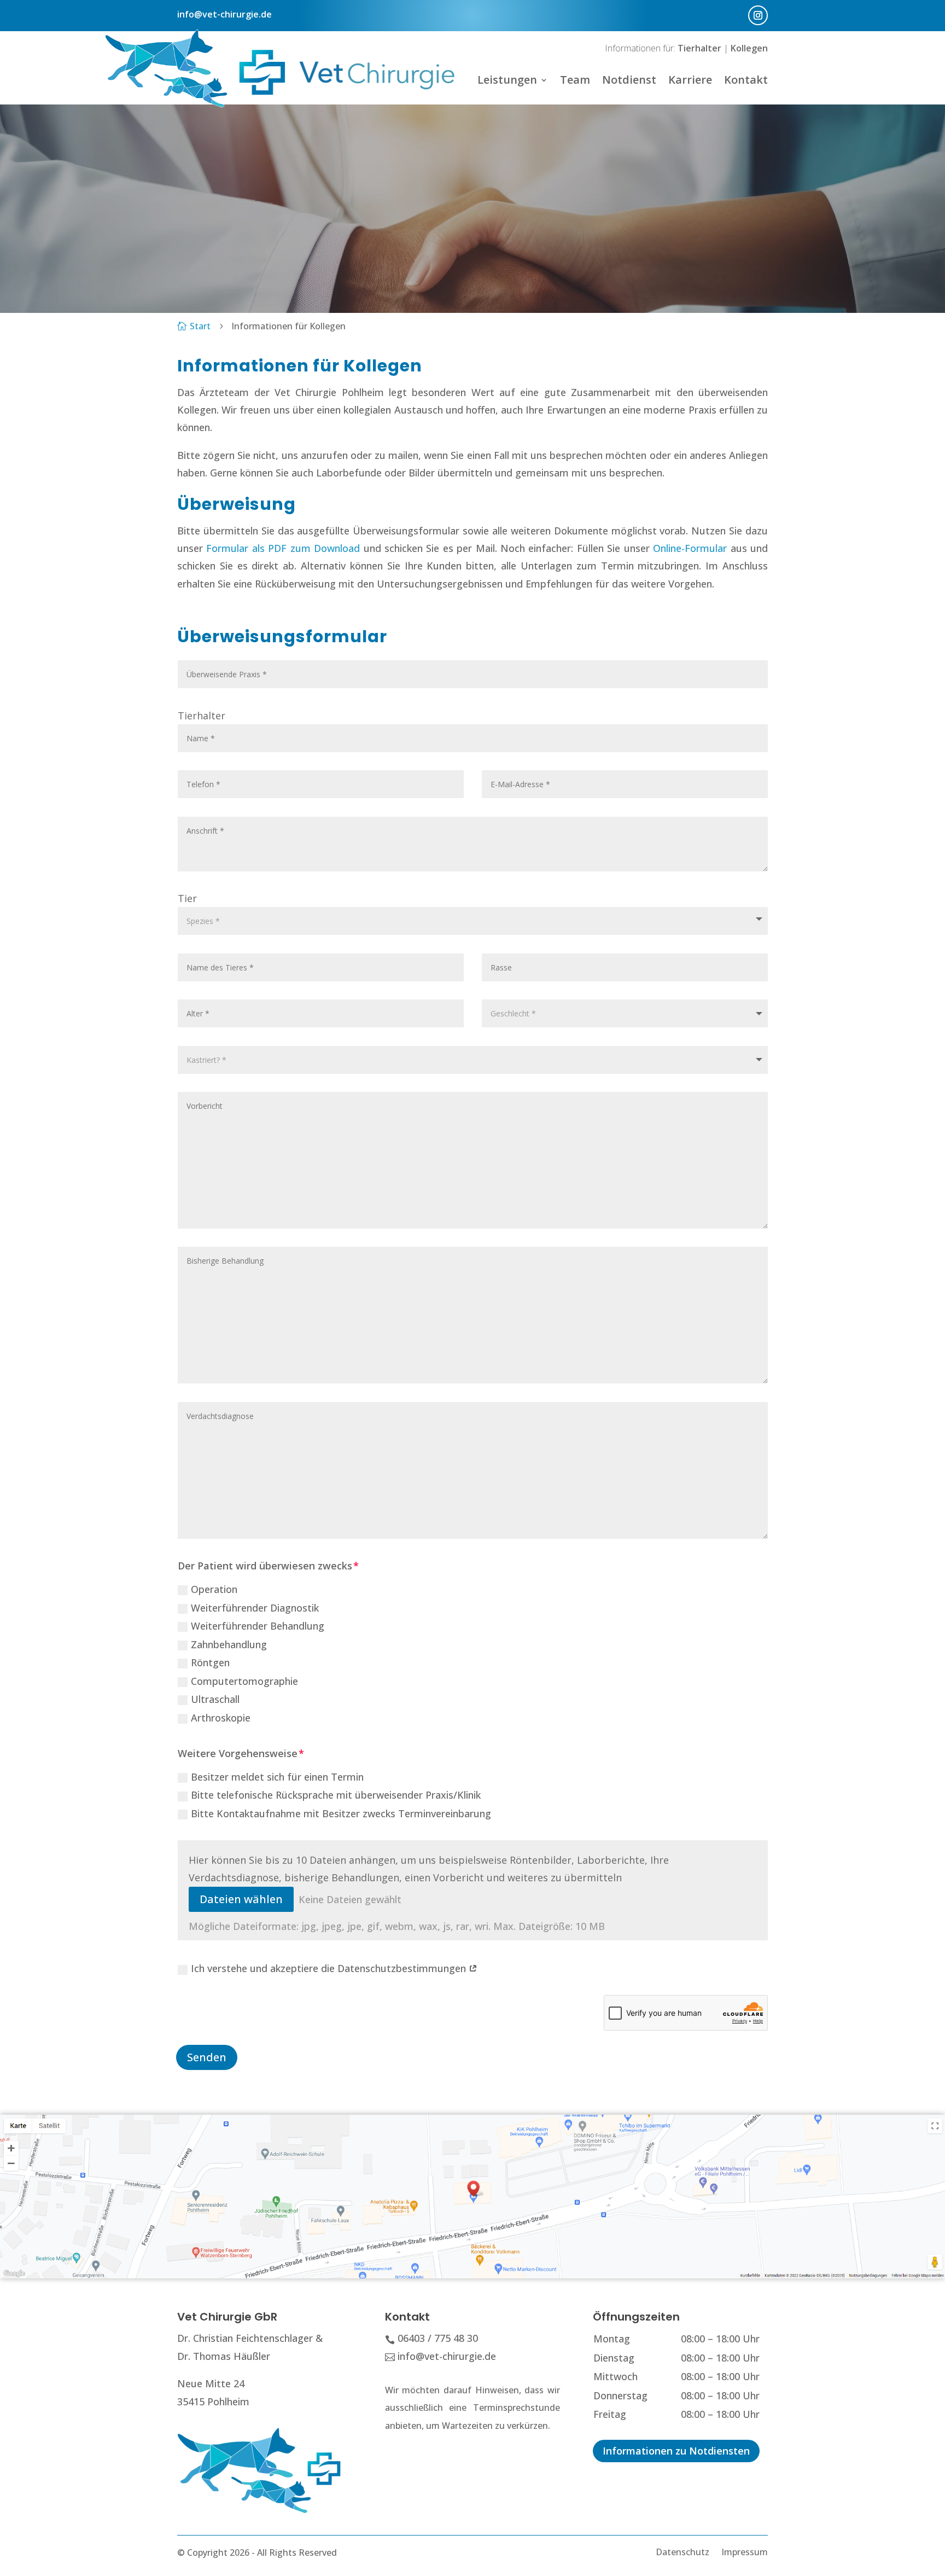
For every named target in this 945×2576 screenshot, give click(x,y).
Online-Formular (690, 548)
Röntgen (210, 1662)
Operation (214, 1589)
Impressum (745, 2551)
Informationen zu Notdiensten (676, 2451)
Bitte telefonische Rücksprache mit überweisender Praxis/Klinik (336, 1795)
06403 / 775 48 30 (438, 2338)
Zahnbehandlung (229, 1644)
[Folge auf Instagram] (758, 15)
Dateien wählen (241, 1899)
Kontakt (746, 80)
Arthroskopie (221, 1718)
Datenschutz (682, 2551)
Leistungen (507, 80)
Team (575, 80)
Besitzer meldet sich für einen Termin (277, 1777)
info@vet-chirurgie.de (224, 14)
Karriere (690, 80)
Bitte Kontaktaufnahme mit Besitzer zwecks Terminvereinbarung (341, 1813)
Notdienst (629, 80)
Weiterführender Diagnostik (255, 1608)
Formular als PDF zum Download (283, 548)
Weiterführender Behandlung (258, 1626)
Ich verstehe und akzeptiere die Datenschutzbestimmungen (330, 1968)
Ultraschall (215, 1699)
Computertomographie (244, 1681)
